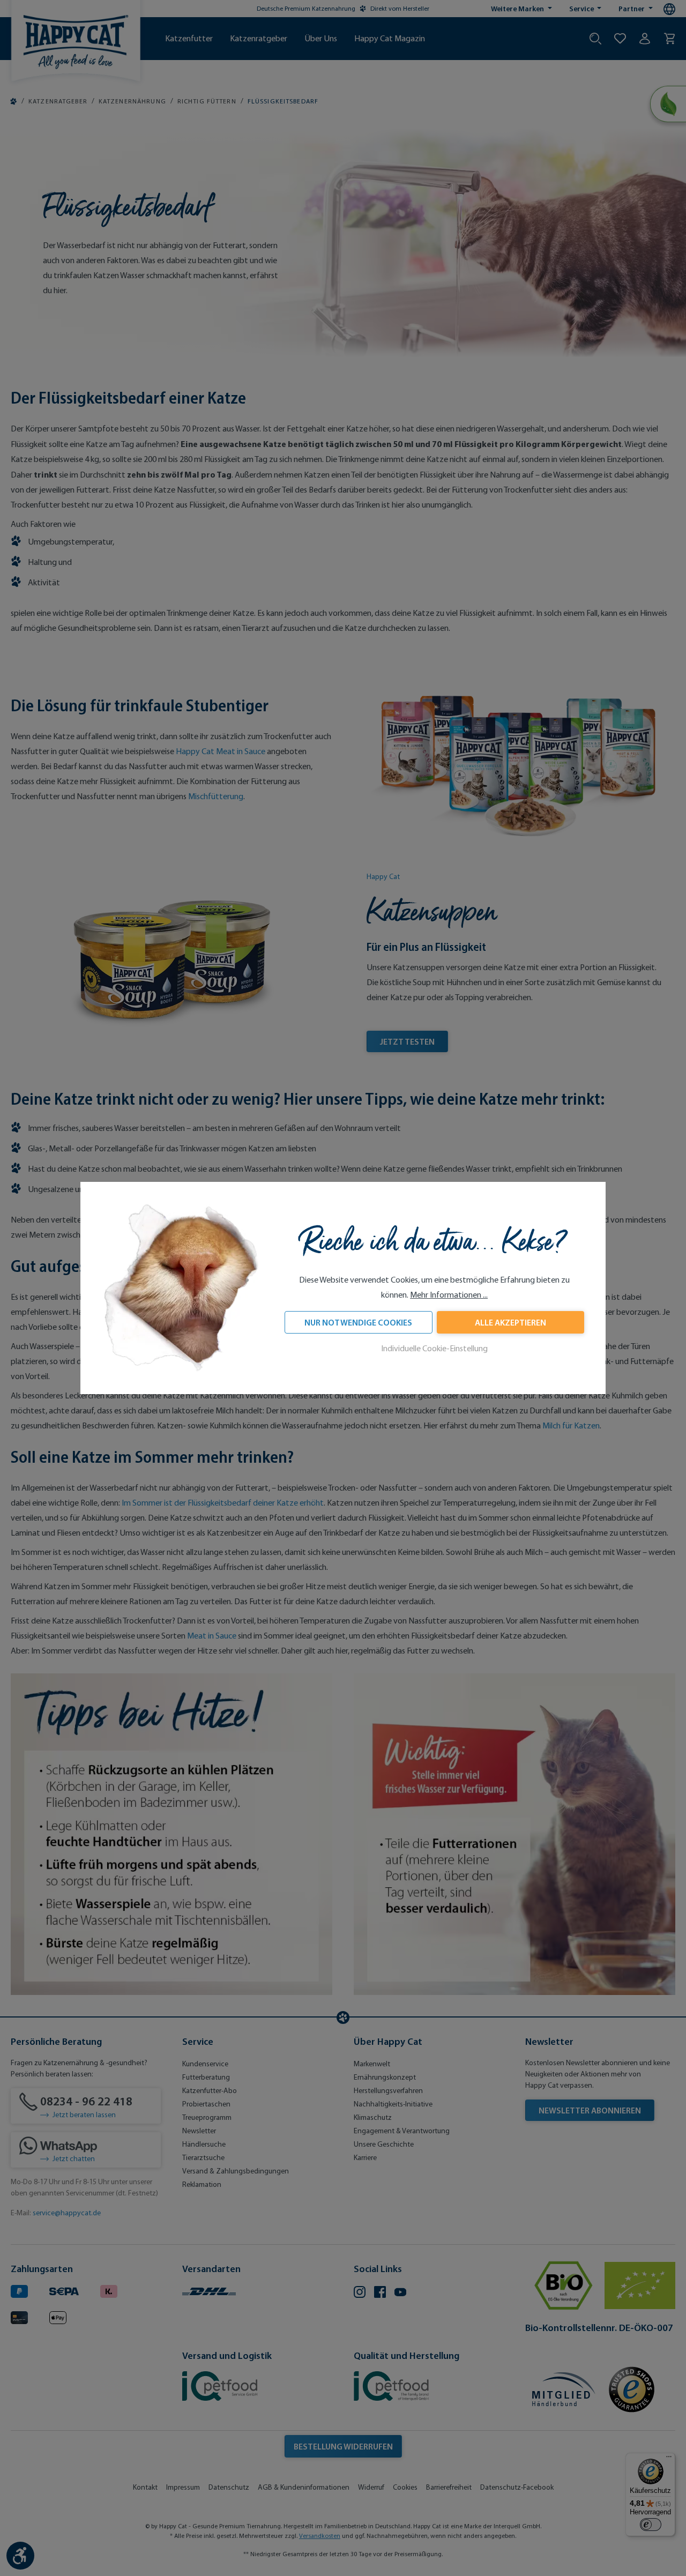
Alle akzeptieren (510, 1322)
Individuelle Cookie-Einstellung (434, 1348)
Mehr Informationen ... (449, 1295)
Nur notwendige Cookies (358, 1322)
